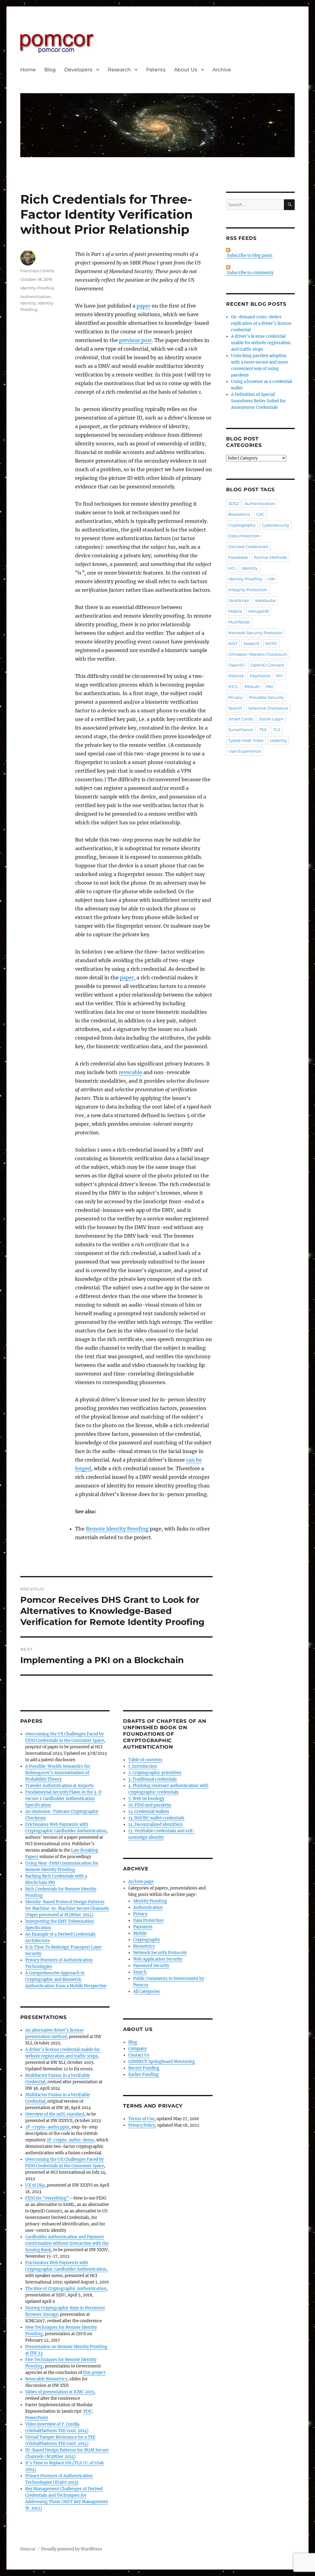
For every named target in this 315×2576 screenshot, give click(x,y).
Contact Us (139, 2055)
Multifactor (239, 622)
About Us (186, 70)
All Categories (147, 1991)
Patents (156, 70)
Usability (278, 740)
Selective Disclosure (268, 708)
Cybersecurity (275, 525)
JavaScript (239, 600)
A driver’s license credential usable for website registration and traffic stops (261, 343)
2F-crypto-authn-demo (70, 2140)
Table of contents (145, 1760)
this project (94, 2373)
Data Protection (148, 1920)
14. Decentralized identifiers (156, 1824)
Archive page (141, 1882)
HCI (232, 568)
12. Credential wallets (149, 1812)
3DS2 (233, 504)
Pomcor (28, 2549)
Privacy (140, 1914)
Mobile (140, 1933)
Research (119, 70)
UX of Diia (35, 2185)
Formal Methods (271, 557)
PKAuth (252, 687)
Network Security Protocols (160, 1953)
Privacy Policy (142, 2125)
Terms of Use (141, 2119)
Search (140, 1972)
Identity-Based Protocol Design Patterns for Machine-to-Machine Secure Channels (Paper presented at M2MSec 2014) (67, 1908)
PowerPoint (37, 2418)
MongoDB (259, 611)
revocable (130, 1072)
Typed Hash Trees (246, 740)
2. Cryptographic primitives (155, 1773)
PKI (269, 687)
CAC (260, 514)
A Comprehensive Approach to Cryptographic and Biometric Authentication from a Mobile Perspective (66, 1979)
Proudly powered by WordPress (72, 2549)
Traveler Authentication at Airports (60, 1786)
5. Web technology (146, 1799)
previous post (136, 340)
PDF (87, 2411)
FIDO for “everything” (47, 2198)
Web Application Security (158, 1959)
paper (144, 306)
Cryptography (147, 1940)
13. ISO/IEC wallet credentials (156, 1818)
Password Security (151, 1966)
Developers (78, 70)
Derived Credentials (248, 547)
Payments (143, 1927)
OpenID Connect (267, 665)
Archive (222, 70)
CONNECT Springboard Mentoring (162, 2062)
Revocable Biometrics (46, 2379)
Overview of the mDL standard (55, 2114)
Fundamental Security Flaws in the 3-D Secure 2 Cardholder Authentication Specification (63, 1799)
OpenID (236, 665)
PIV (280, 676)
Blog (50, 70)
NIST (233, 643)
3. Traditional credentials (153, 1779)
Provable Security (266, 697)
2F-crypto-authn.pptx (47, 2127)
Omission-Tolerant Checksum (258, 654)
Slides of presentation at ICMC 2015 (60, 2392)
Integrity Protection (248, 590)
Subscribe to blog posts (249, 255)
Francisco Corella (37, 271)
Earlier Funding (144, 2074)
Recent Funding (144, 2068)
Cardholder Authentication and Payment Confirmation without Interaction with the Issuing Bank (67, 2243)
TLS (277, 730)
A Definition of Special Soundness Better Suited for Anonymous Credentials (258, 401)
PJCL (233, 687)
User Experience (245, 751)
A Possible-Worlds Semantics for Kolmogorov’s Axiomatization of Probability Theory (58, 1773)
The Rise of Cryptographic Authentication (66, 2289)
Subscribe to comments (250, 273)
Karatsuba (265, 600)
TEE (263, 730)
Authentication (36, 297)
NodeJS (251, 643)
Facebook (238, 557)
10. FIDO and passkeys (150, 1805)
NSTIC (271, 643)
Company (138, 2049)
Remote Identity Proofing (117, 1529)
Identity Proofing (37, 288)
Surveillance (241, 730)
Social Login (271, 719)
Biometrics (144, 1946)
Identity (28, 303)
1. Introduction (143, 1766)
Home (28, 70)
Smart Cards (241, 719)
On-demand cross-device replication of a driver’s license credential (261, 323)
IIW (272, 579)
